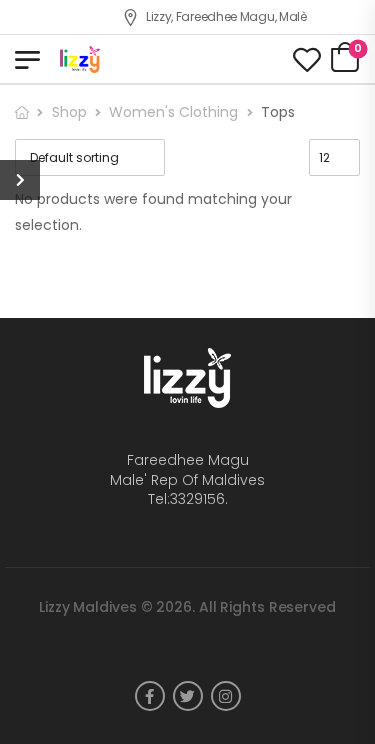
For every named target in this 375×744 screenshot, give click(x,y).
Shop (69, 112)
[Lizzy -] (136, 60)
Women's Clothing (173, 112)
